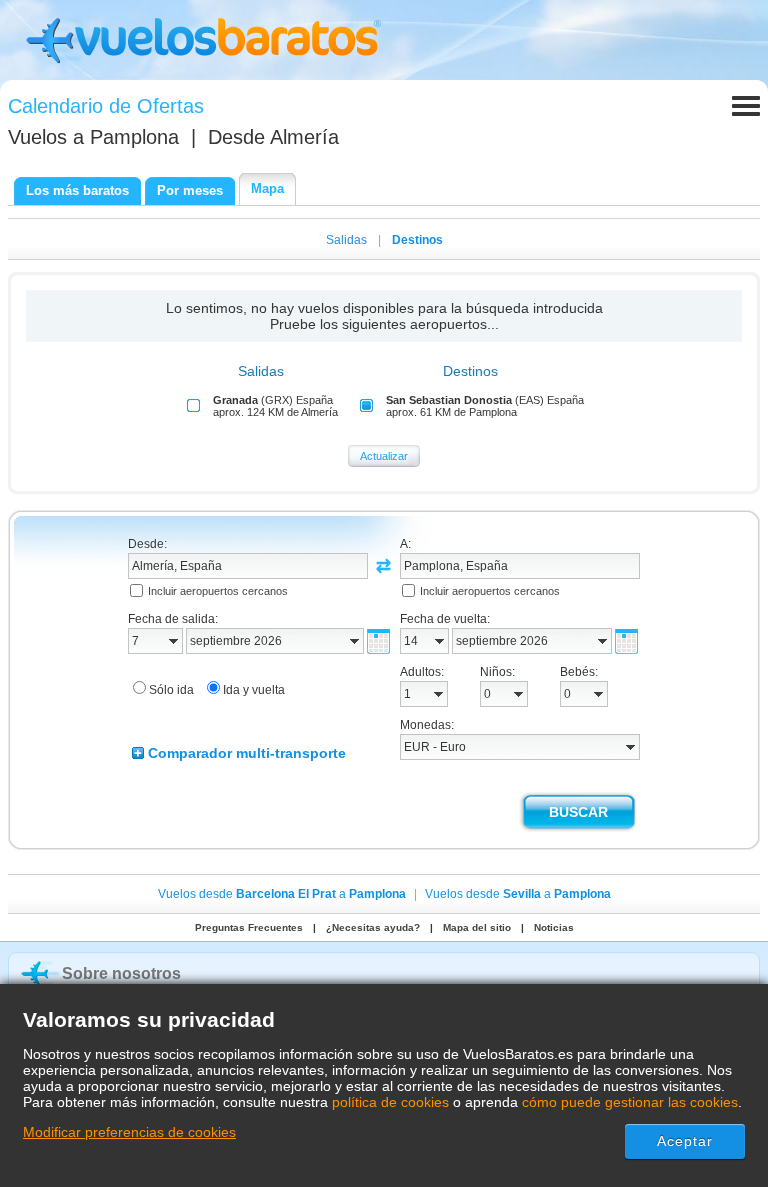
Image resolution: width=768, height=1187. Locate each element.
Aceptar (685, 1141)
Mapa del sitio (477, 927)
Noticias (554, 927)
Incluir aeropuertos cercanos (218, 591)
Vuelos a (93, 137)
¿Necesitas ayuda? (373, 927)
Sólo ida (171, 690)
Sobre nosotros (121, 973)
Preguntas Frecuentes (249, 927)
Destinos (417, 240)
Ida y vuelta (254, 690)
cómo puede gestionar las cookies (630, 1102)
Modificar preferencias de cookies (129, 1132)
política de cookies (390, 1102)
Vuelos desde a (282, 894)
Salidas (346, 240)
